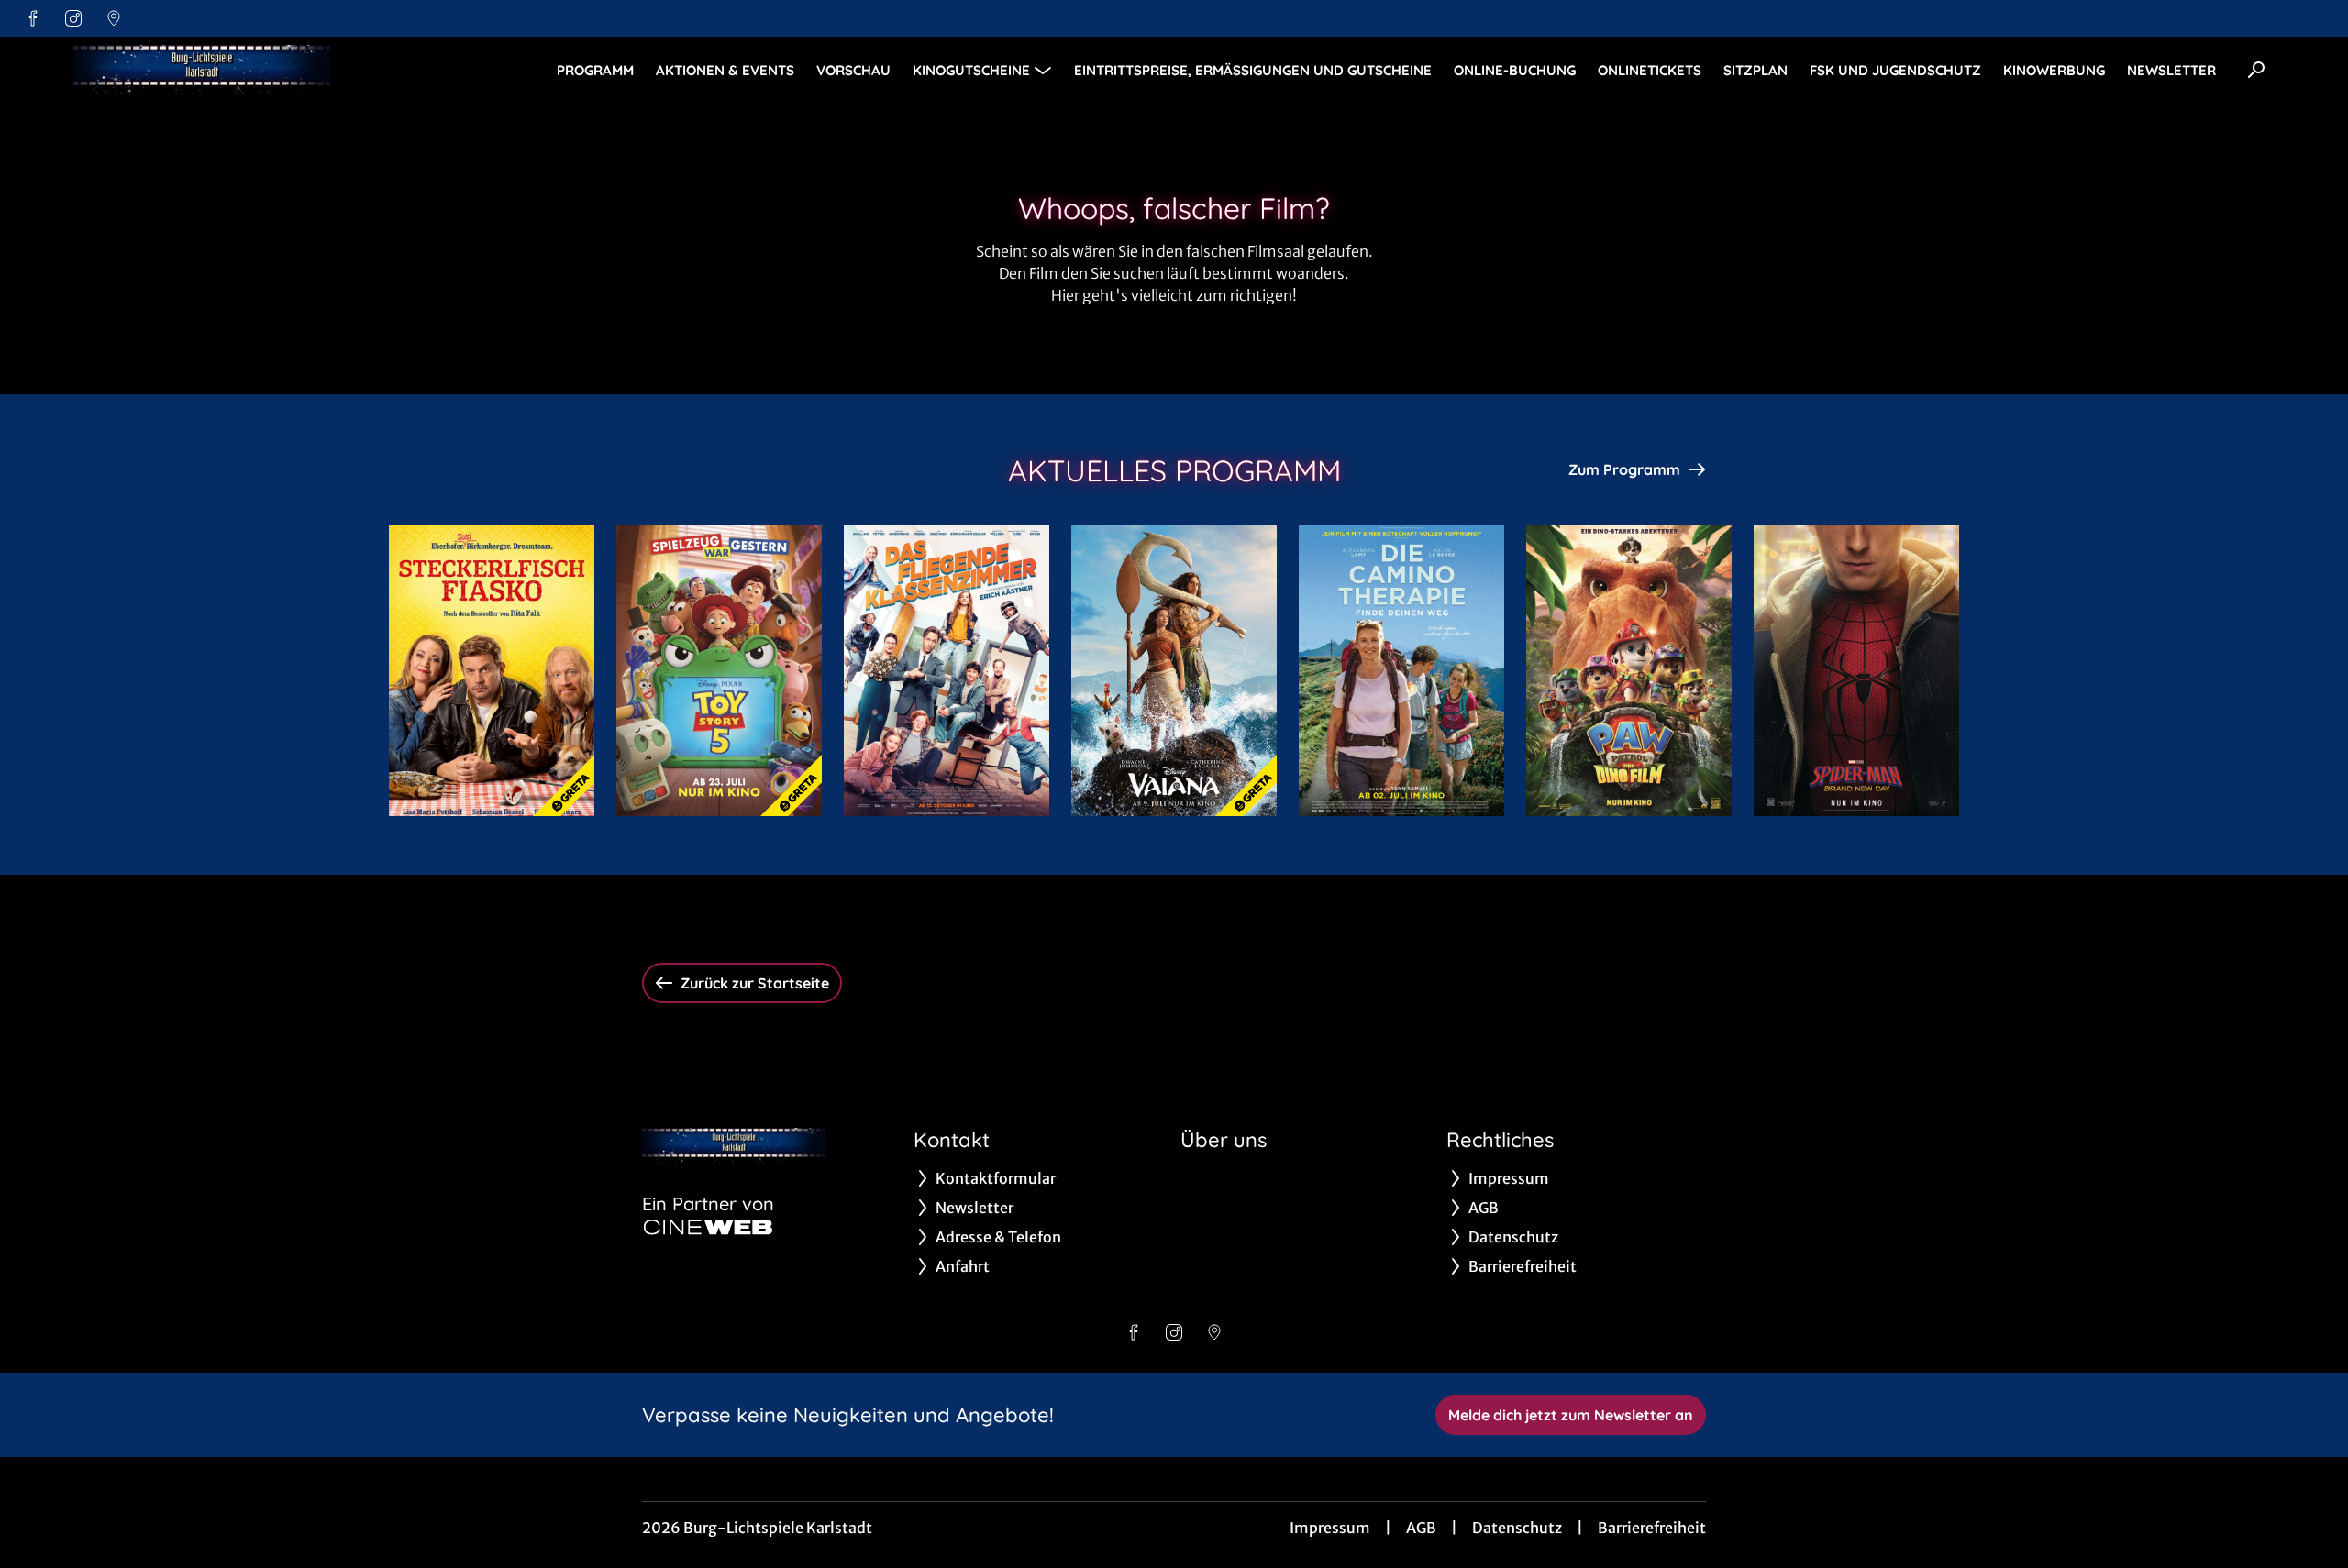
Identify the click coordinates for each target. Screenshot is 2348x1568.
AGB (1421, 1528)
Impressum (1330, 1528)
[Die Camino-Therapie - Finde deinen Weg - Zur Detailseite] (1401, 671)
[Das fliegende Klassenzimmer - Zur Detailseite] (947, 671)
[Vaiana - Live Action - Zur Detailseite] (1174, 671)
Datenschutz (1517, 1528)
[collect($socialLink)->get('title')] (33, 18)
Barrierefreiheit (1652, 1528)
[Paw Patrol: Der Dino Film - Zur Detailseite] (1629, 671)
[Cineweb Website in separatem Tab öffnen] (708, 1227)
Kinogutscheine (971, 70)
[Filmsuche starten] (2256, 70)
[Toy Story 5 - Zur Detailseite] (719, 671)
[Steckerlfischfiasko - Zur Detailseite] (492, 671)
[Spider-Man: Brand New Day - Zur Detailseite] (1856, 671)
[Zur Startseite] (202, 70)
